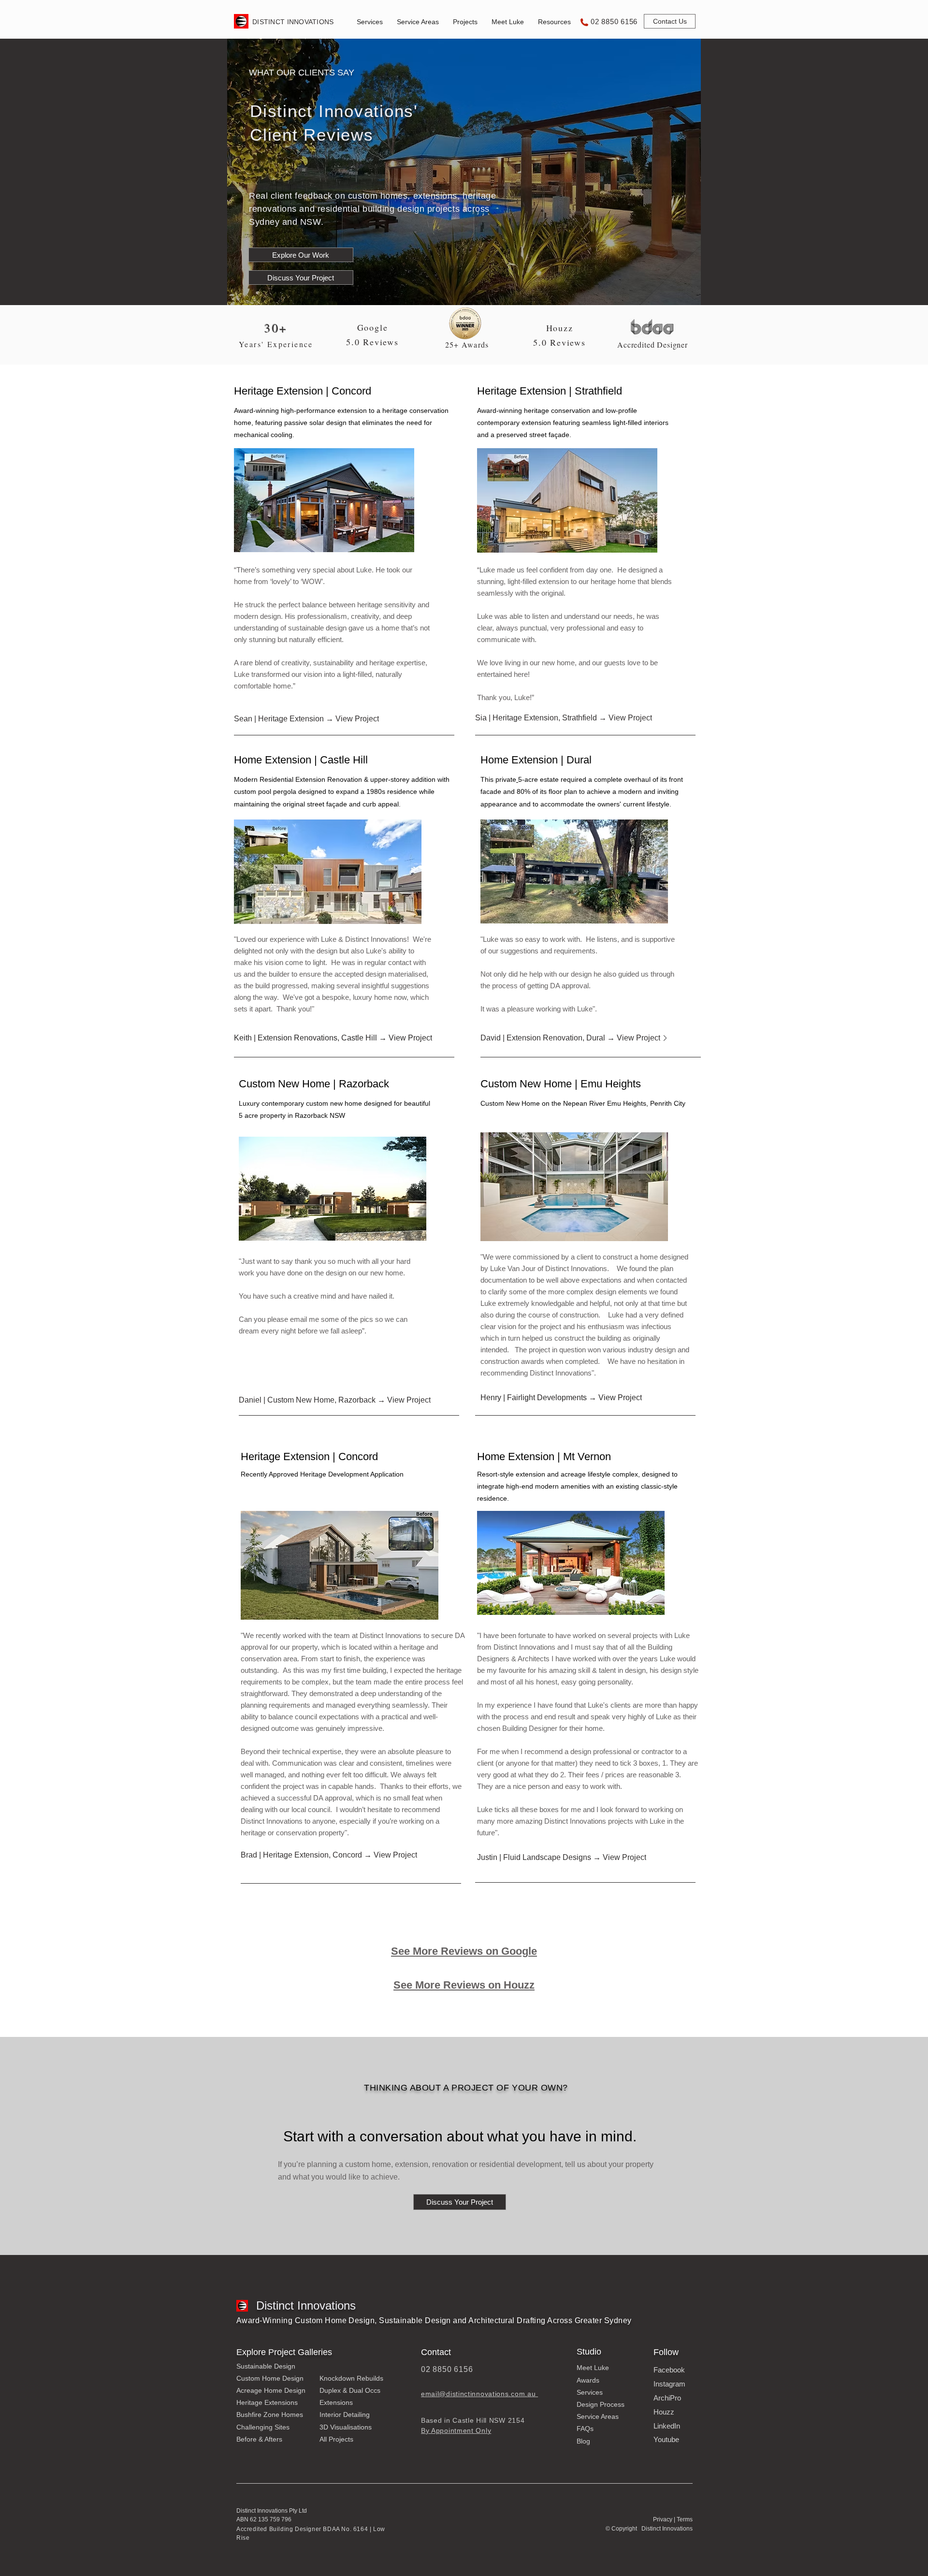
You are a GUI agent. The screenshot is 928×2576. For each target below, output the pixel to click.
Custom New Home (511, 1103)
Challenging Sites (263, 2427)
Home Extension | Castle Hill (301, 760)
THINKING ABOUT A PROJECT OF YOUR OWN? (466, 2088)
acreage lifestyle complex (599, 1474)
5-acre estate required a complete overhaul (584, 779)
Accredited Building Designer (280, 2529)
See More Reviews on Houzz (464, 1985)
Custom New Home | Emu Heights (561, 1084)
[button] (370, 22)
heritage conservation (415, 410)
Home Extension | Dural (536, 760)
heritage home (614, 581)
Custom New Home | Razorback (314, 1084)
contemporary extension (514, 423)
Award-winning (256, 410)
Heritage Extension (280, 391)
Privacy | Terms (673, 2519)
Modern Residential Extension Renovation (298, 779)
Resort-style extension (512, 1474)
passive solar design (314, 423)
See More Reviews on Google (464, 1951)
